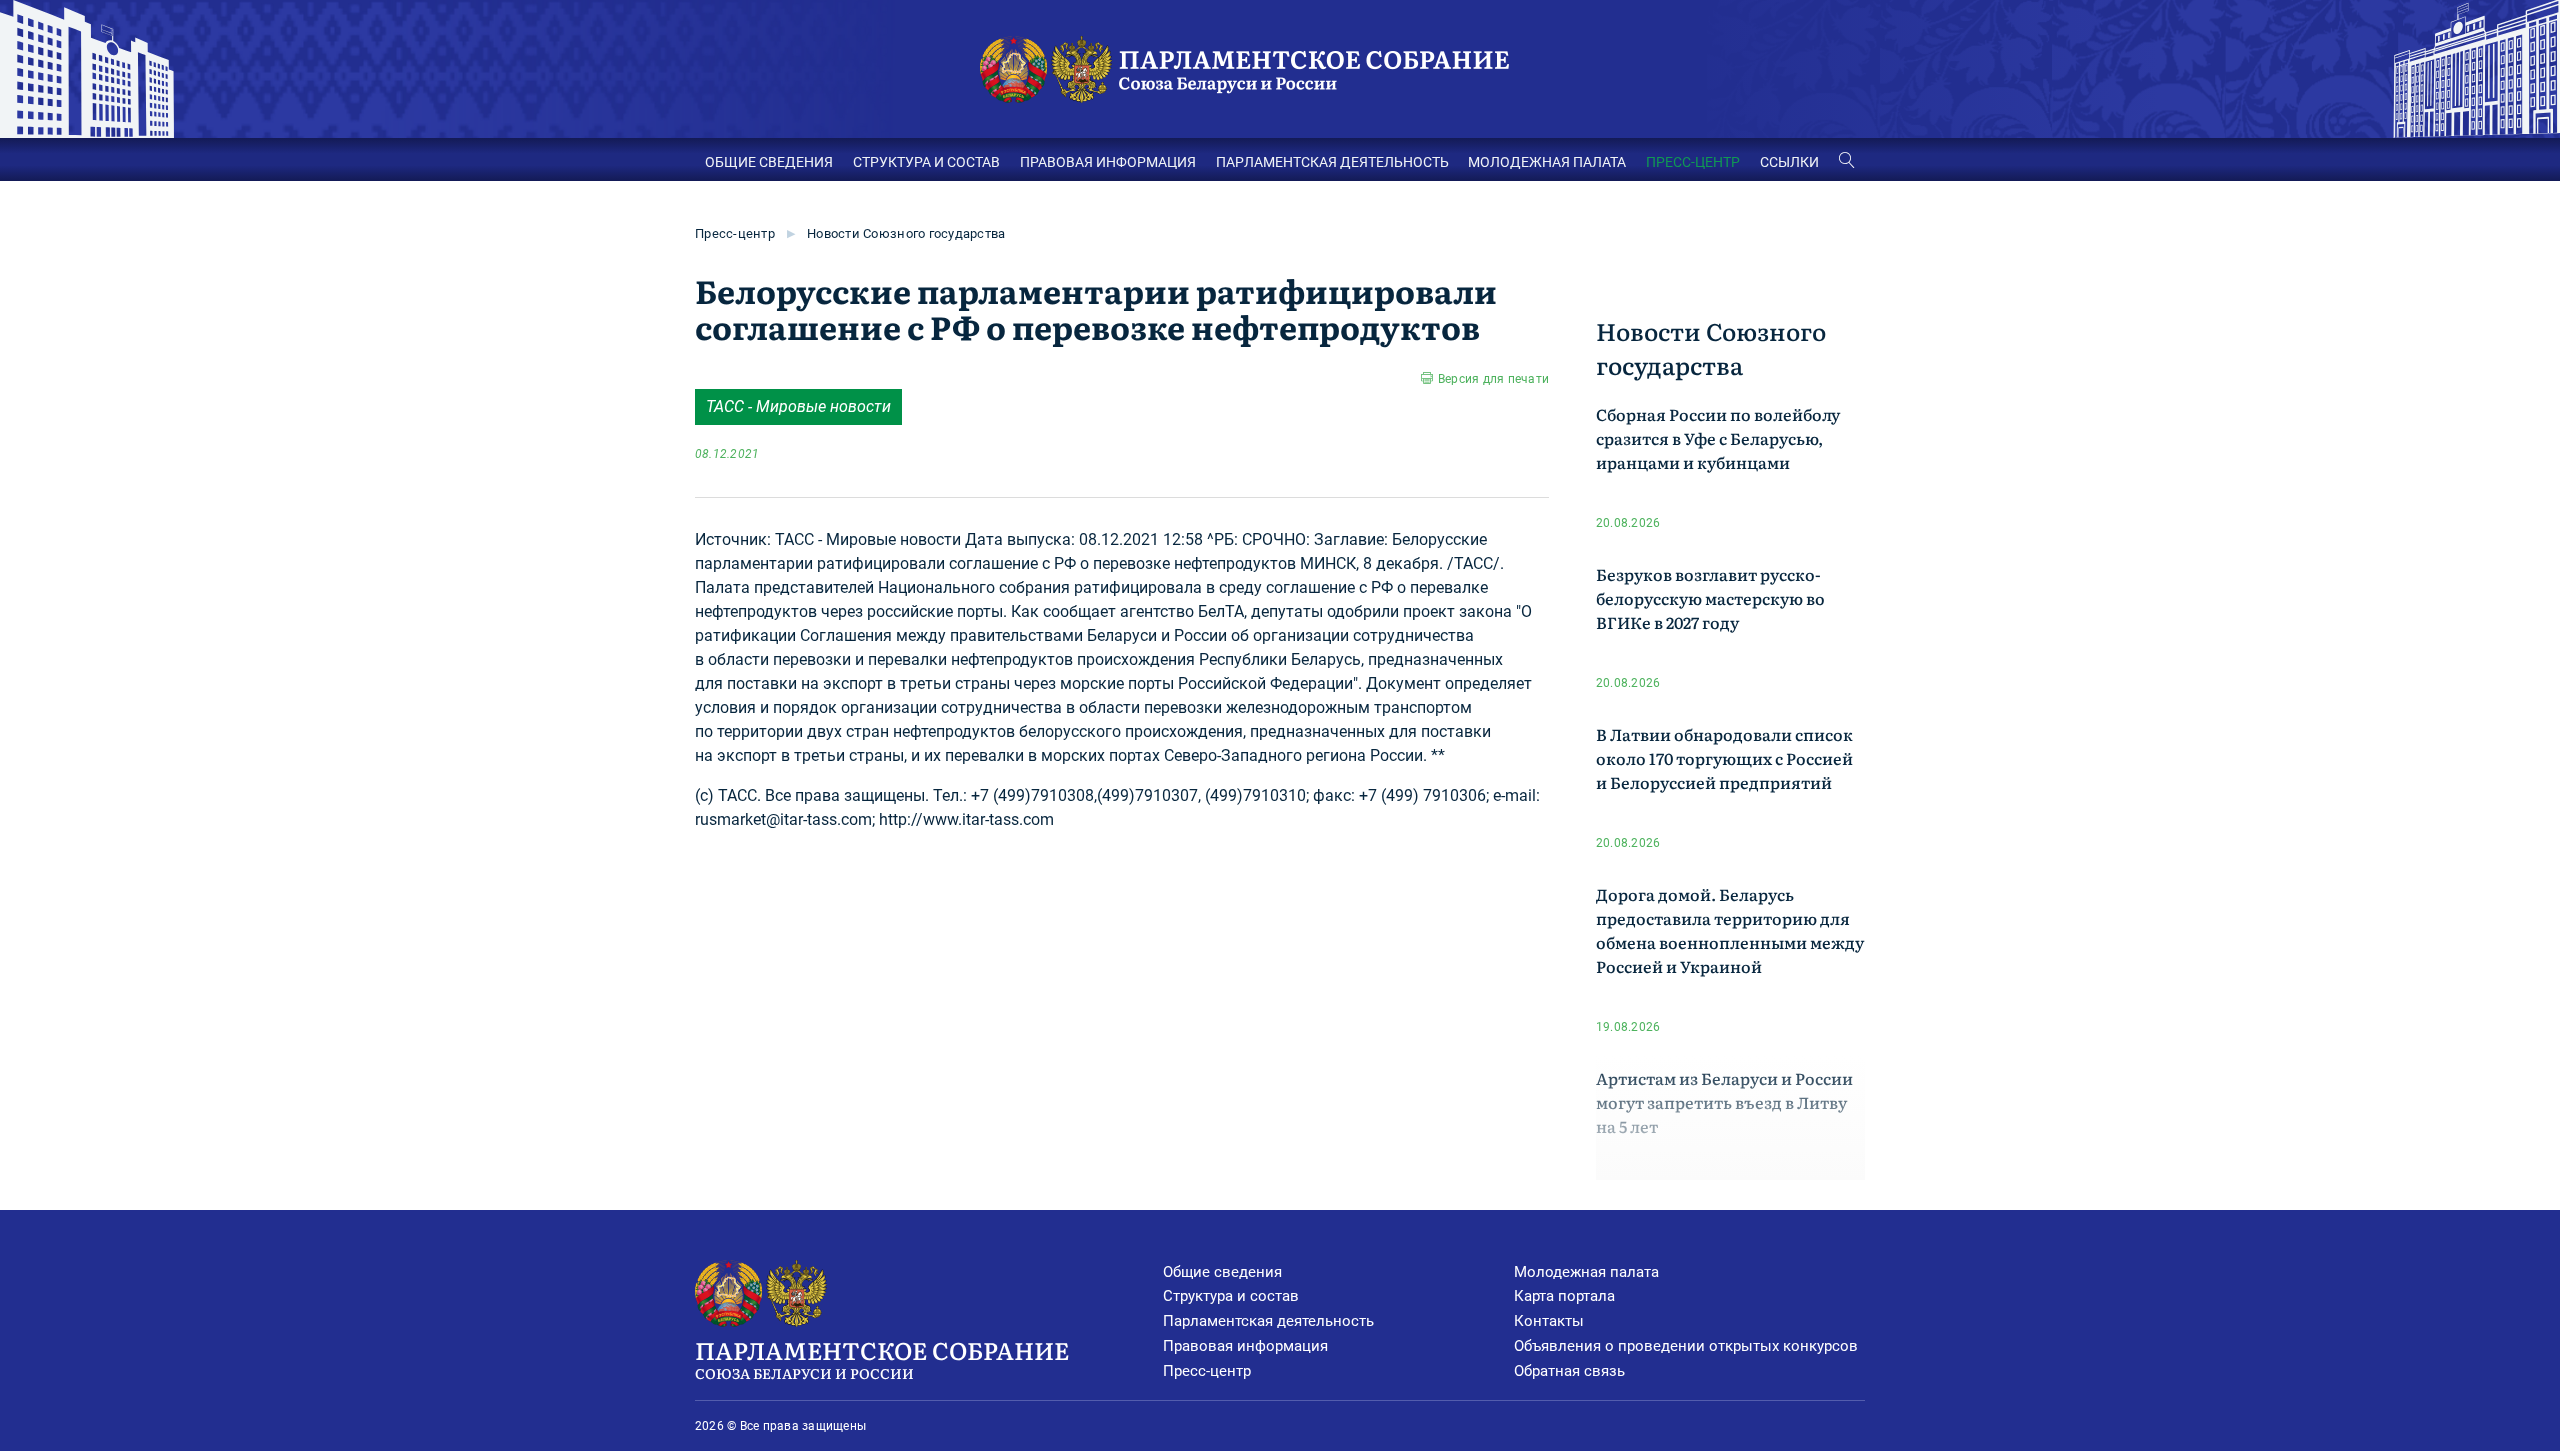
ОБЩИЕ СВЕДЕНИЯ (769, 162)
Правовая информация (1245, 1346)
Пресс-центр (735, 233)
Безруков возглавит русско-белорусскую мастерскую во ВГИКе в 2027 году (1710, 598)
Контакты (1549, 1321)
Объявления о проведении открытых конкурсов (1686, 1346)
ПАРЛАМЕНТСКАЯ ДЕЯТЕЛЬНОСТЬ (1332, 162)
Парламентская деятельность (1268, 1321)
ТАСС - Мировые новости (798, 406)
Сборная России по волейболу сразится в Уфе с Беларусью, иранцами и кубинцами (1718, 438)
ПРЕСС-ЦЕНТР (1693, 162)
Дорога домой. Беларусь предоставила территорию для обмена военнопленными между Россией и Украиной (1730, 930)
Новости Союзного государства (906, 233)
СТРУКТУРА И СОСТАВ (926, 162)
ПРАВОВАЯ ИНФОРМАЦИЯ (1108, 162)
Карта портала (1564, 1296)
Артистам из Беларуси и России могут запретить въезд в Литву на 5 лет (1724, 1102)
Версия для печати (1493, 379)
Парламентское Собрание (882, 1357)
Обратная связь (1569, 1371)
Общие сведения (1222, 1272)
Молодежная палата (1586, 1272)
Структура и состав (1231, 1296)
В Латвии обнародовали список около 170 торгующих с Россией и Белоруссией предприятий (1724, 758)
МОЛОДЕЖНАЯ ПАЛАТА (1547, 162)
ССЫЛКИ (1789, 162)
